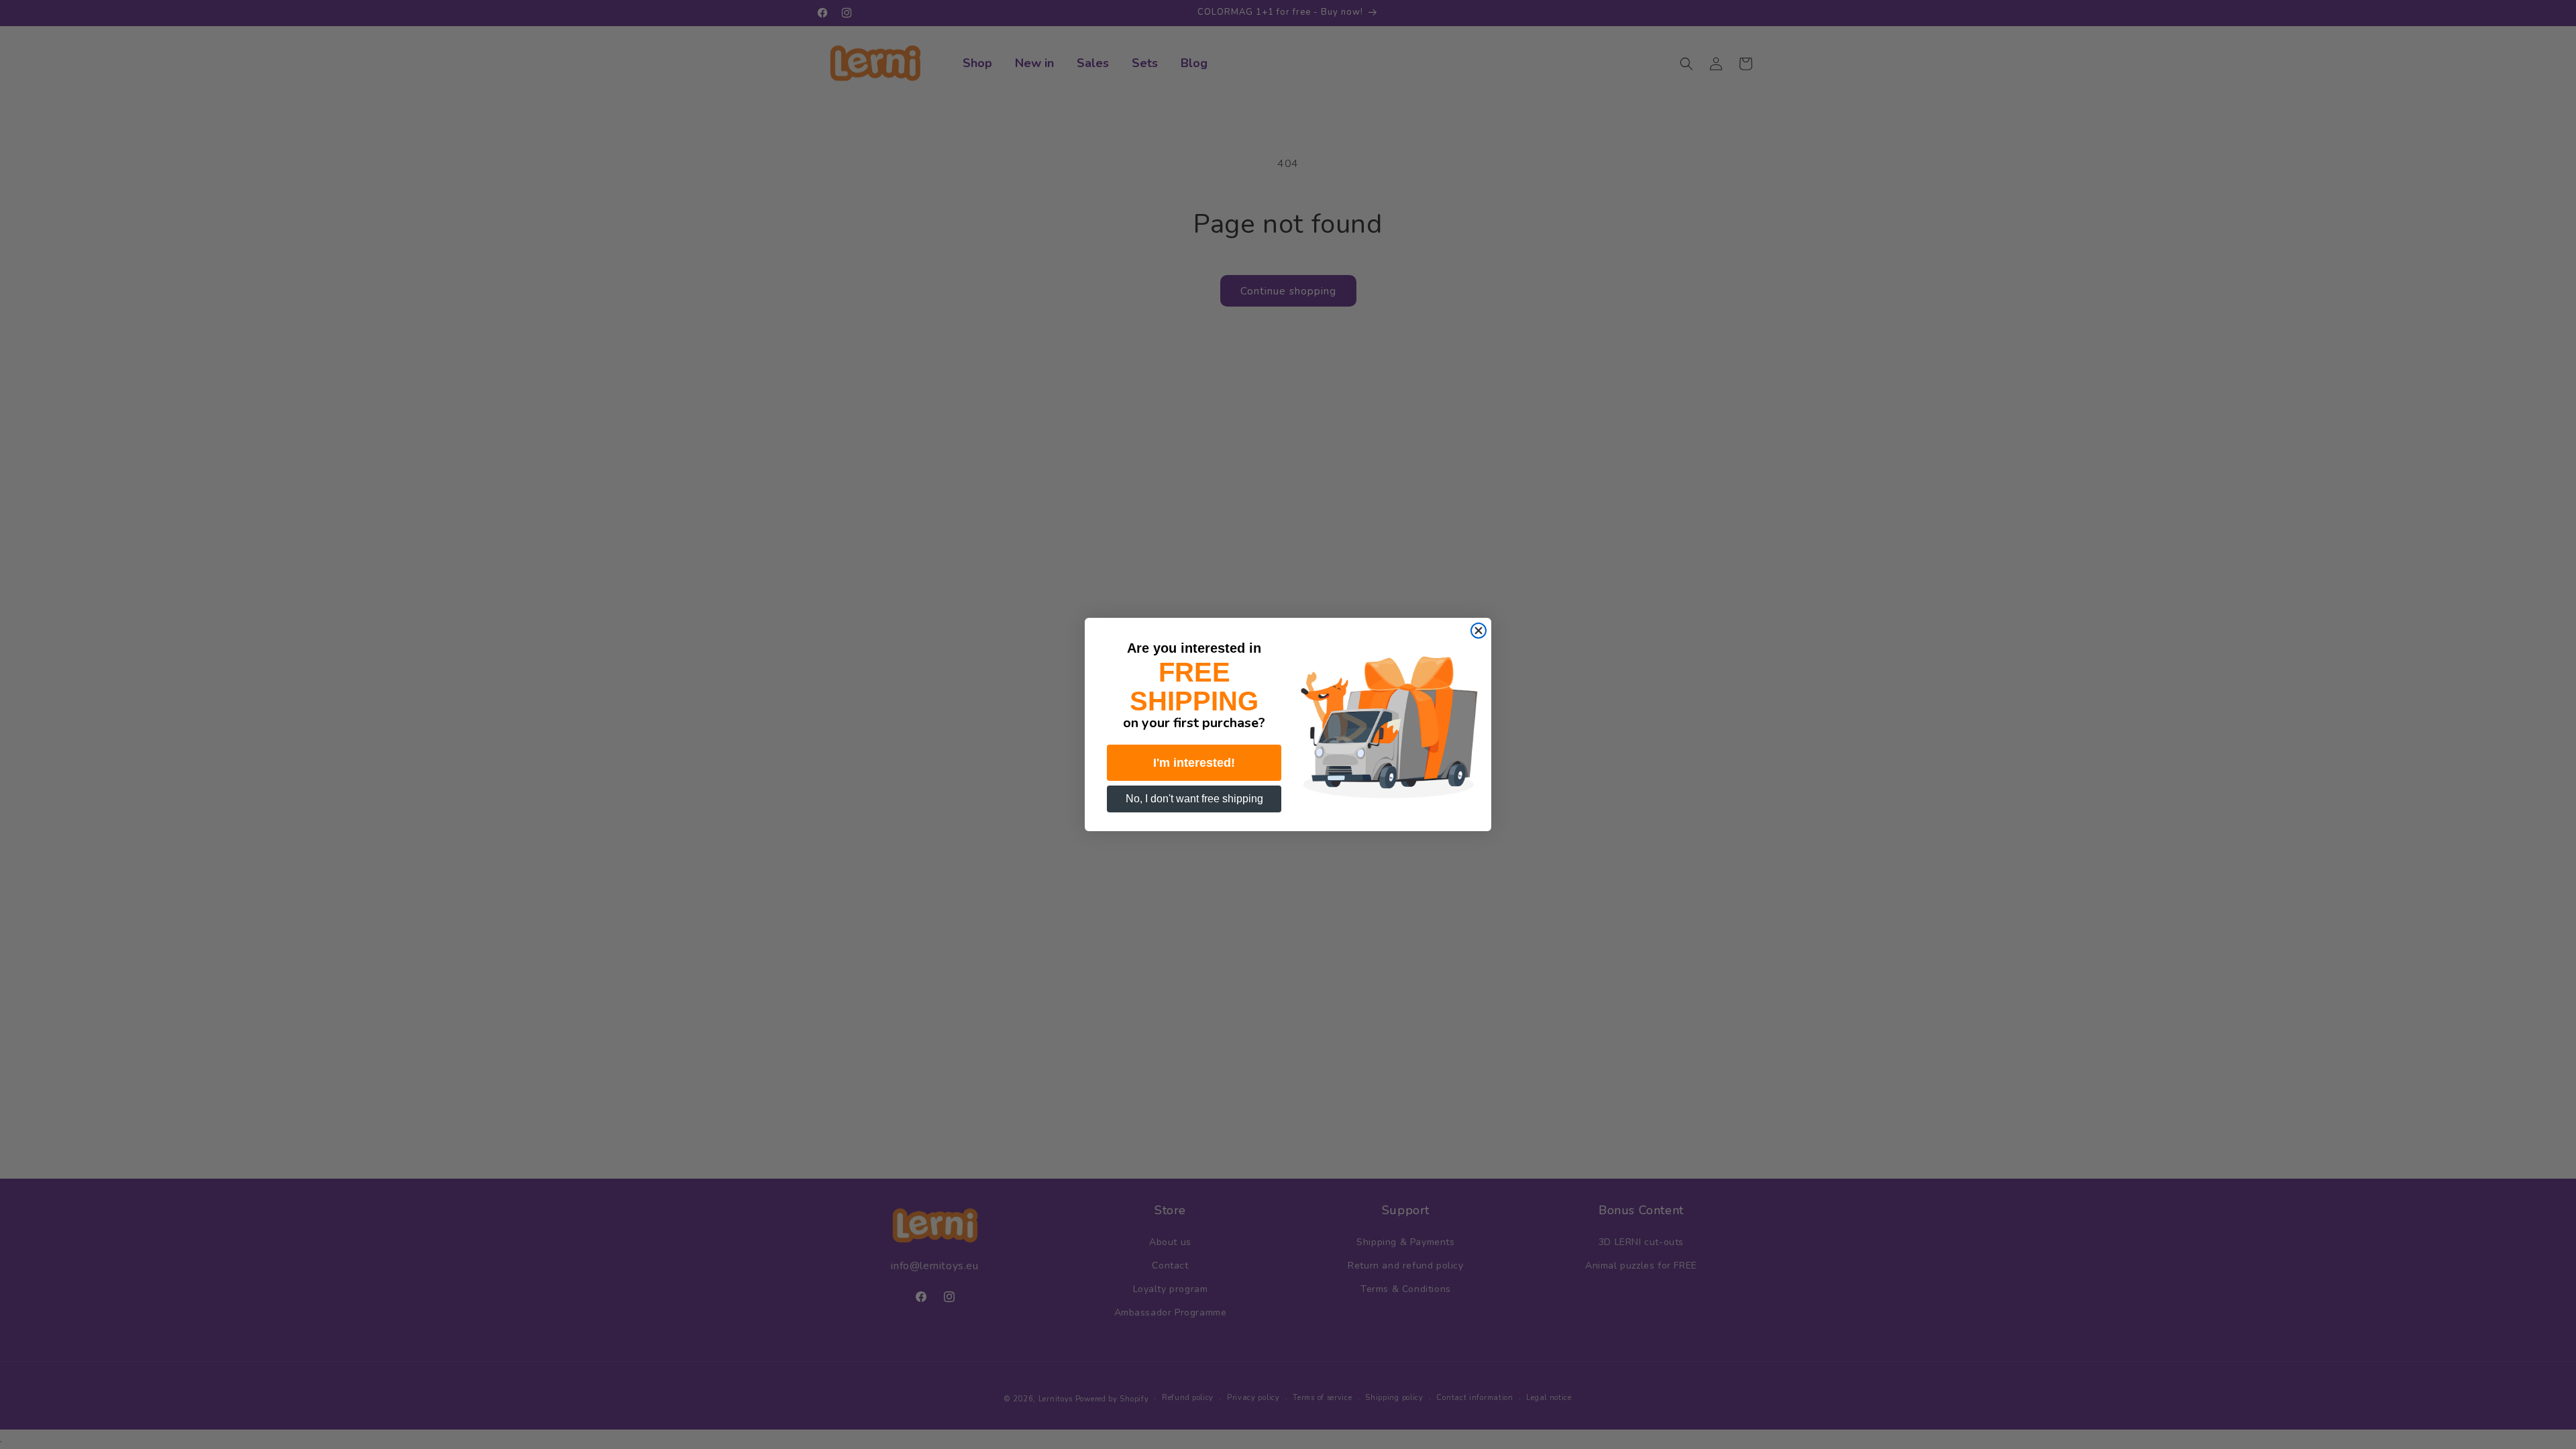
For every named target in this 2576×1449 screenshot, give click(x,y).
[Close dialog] (1479, 631)
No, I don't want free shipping (1194, 799)
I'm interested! (1194, 763)
